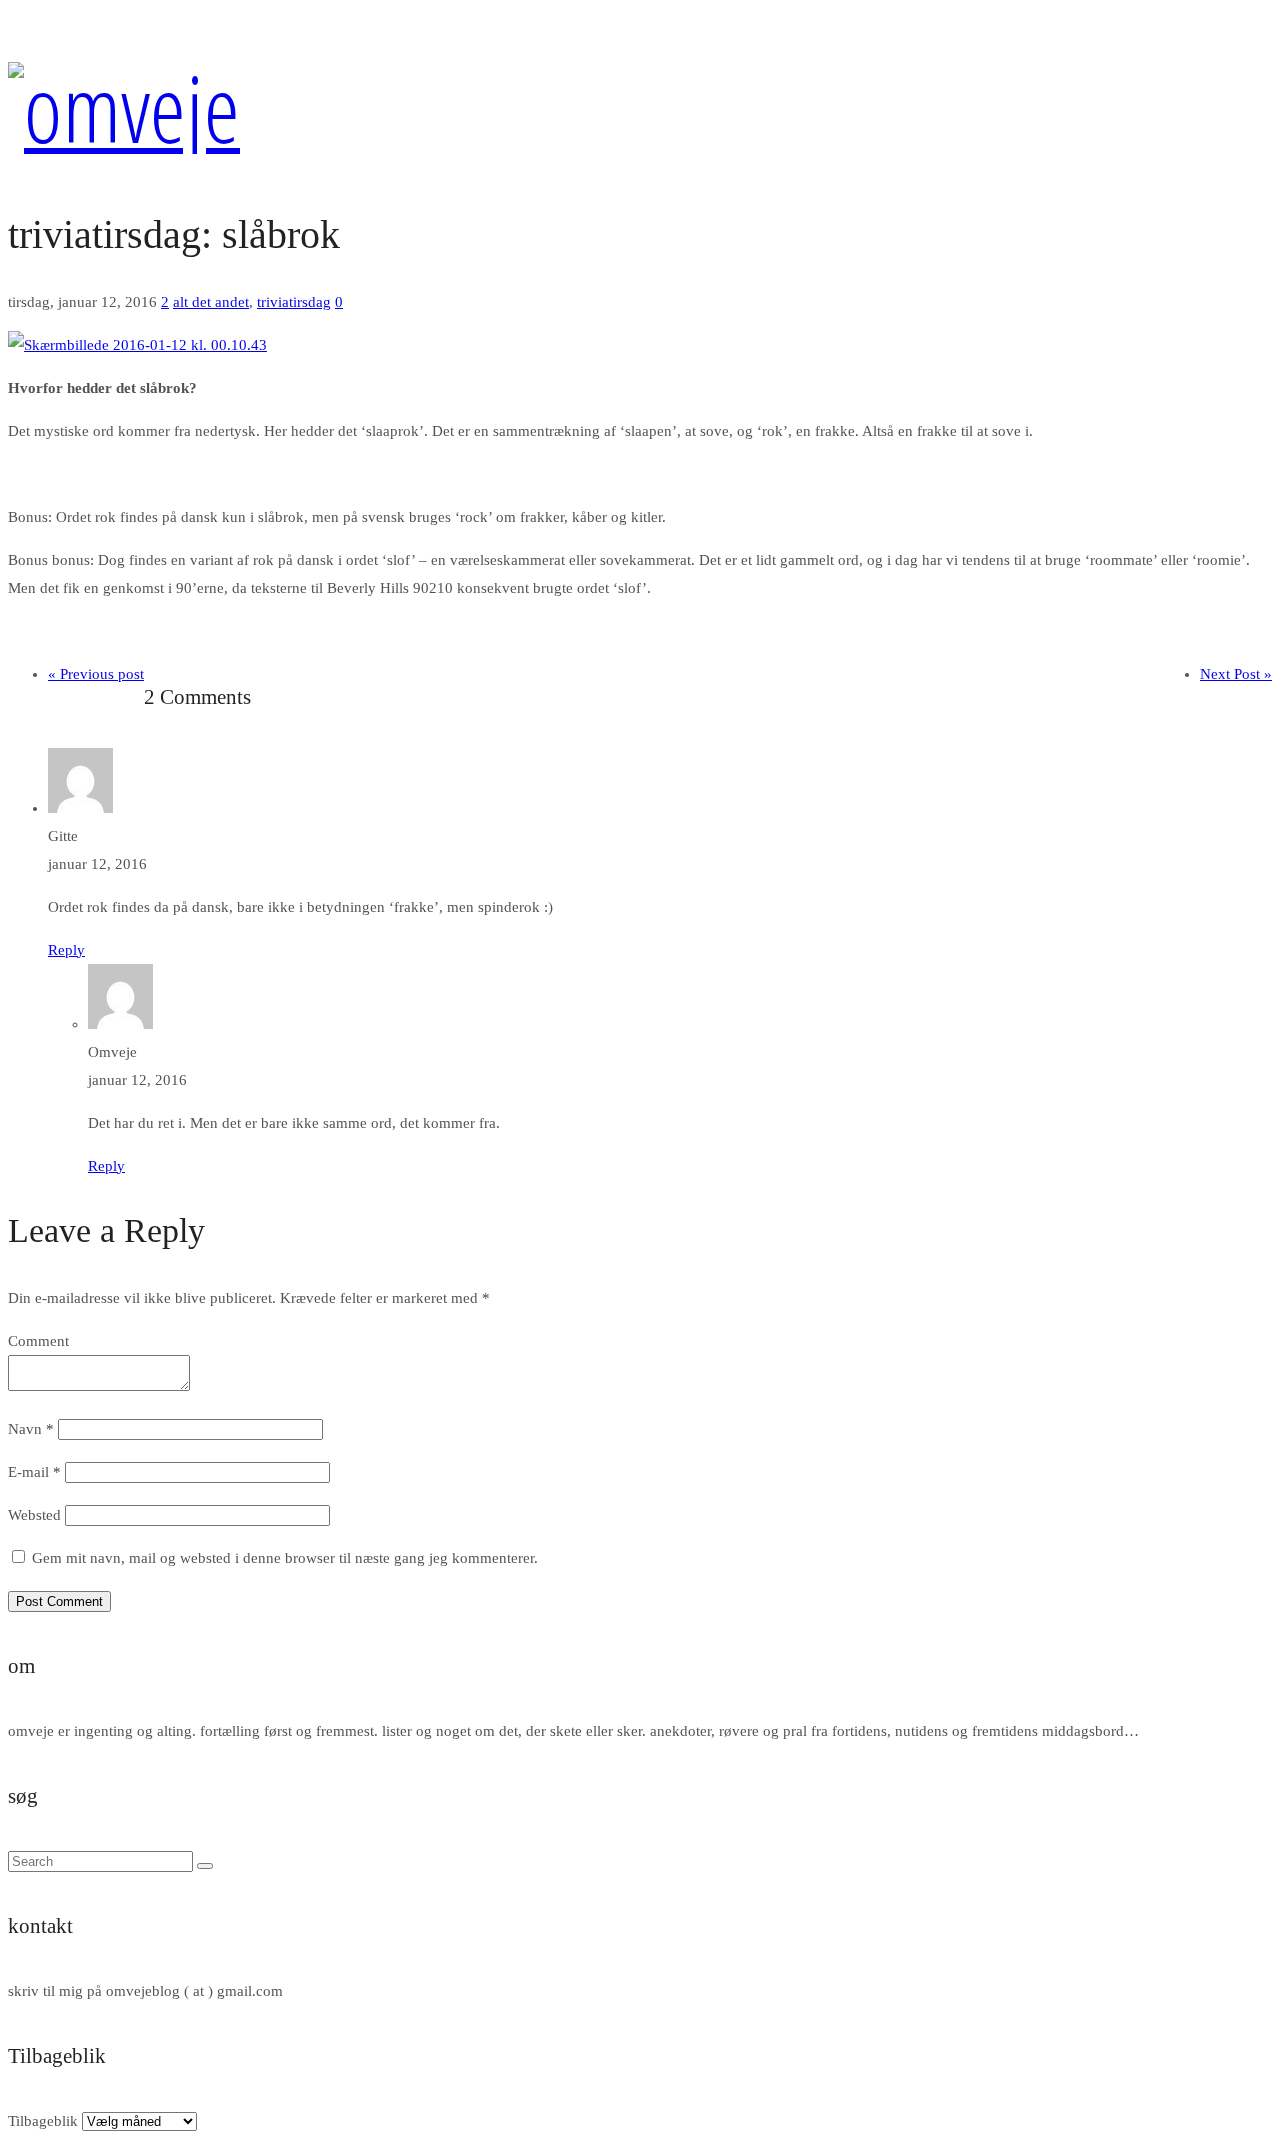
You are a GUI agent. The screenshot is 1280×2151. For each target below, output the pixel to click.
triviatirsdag (294, 302)
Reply (66, 950)
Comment (38, 1341)
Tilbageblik (43, 2121)
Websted (34, 1515)
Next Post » (1236, 674)
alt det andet (211, 302)
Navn (31, 1429)
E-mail (34, 1472)
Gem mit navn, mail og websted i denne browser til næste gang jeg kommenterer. (285, 1558)
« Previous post (96, 674)
